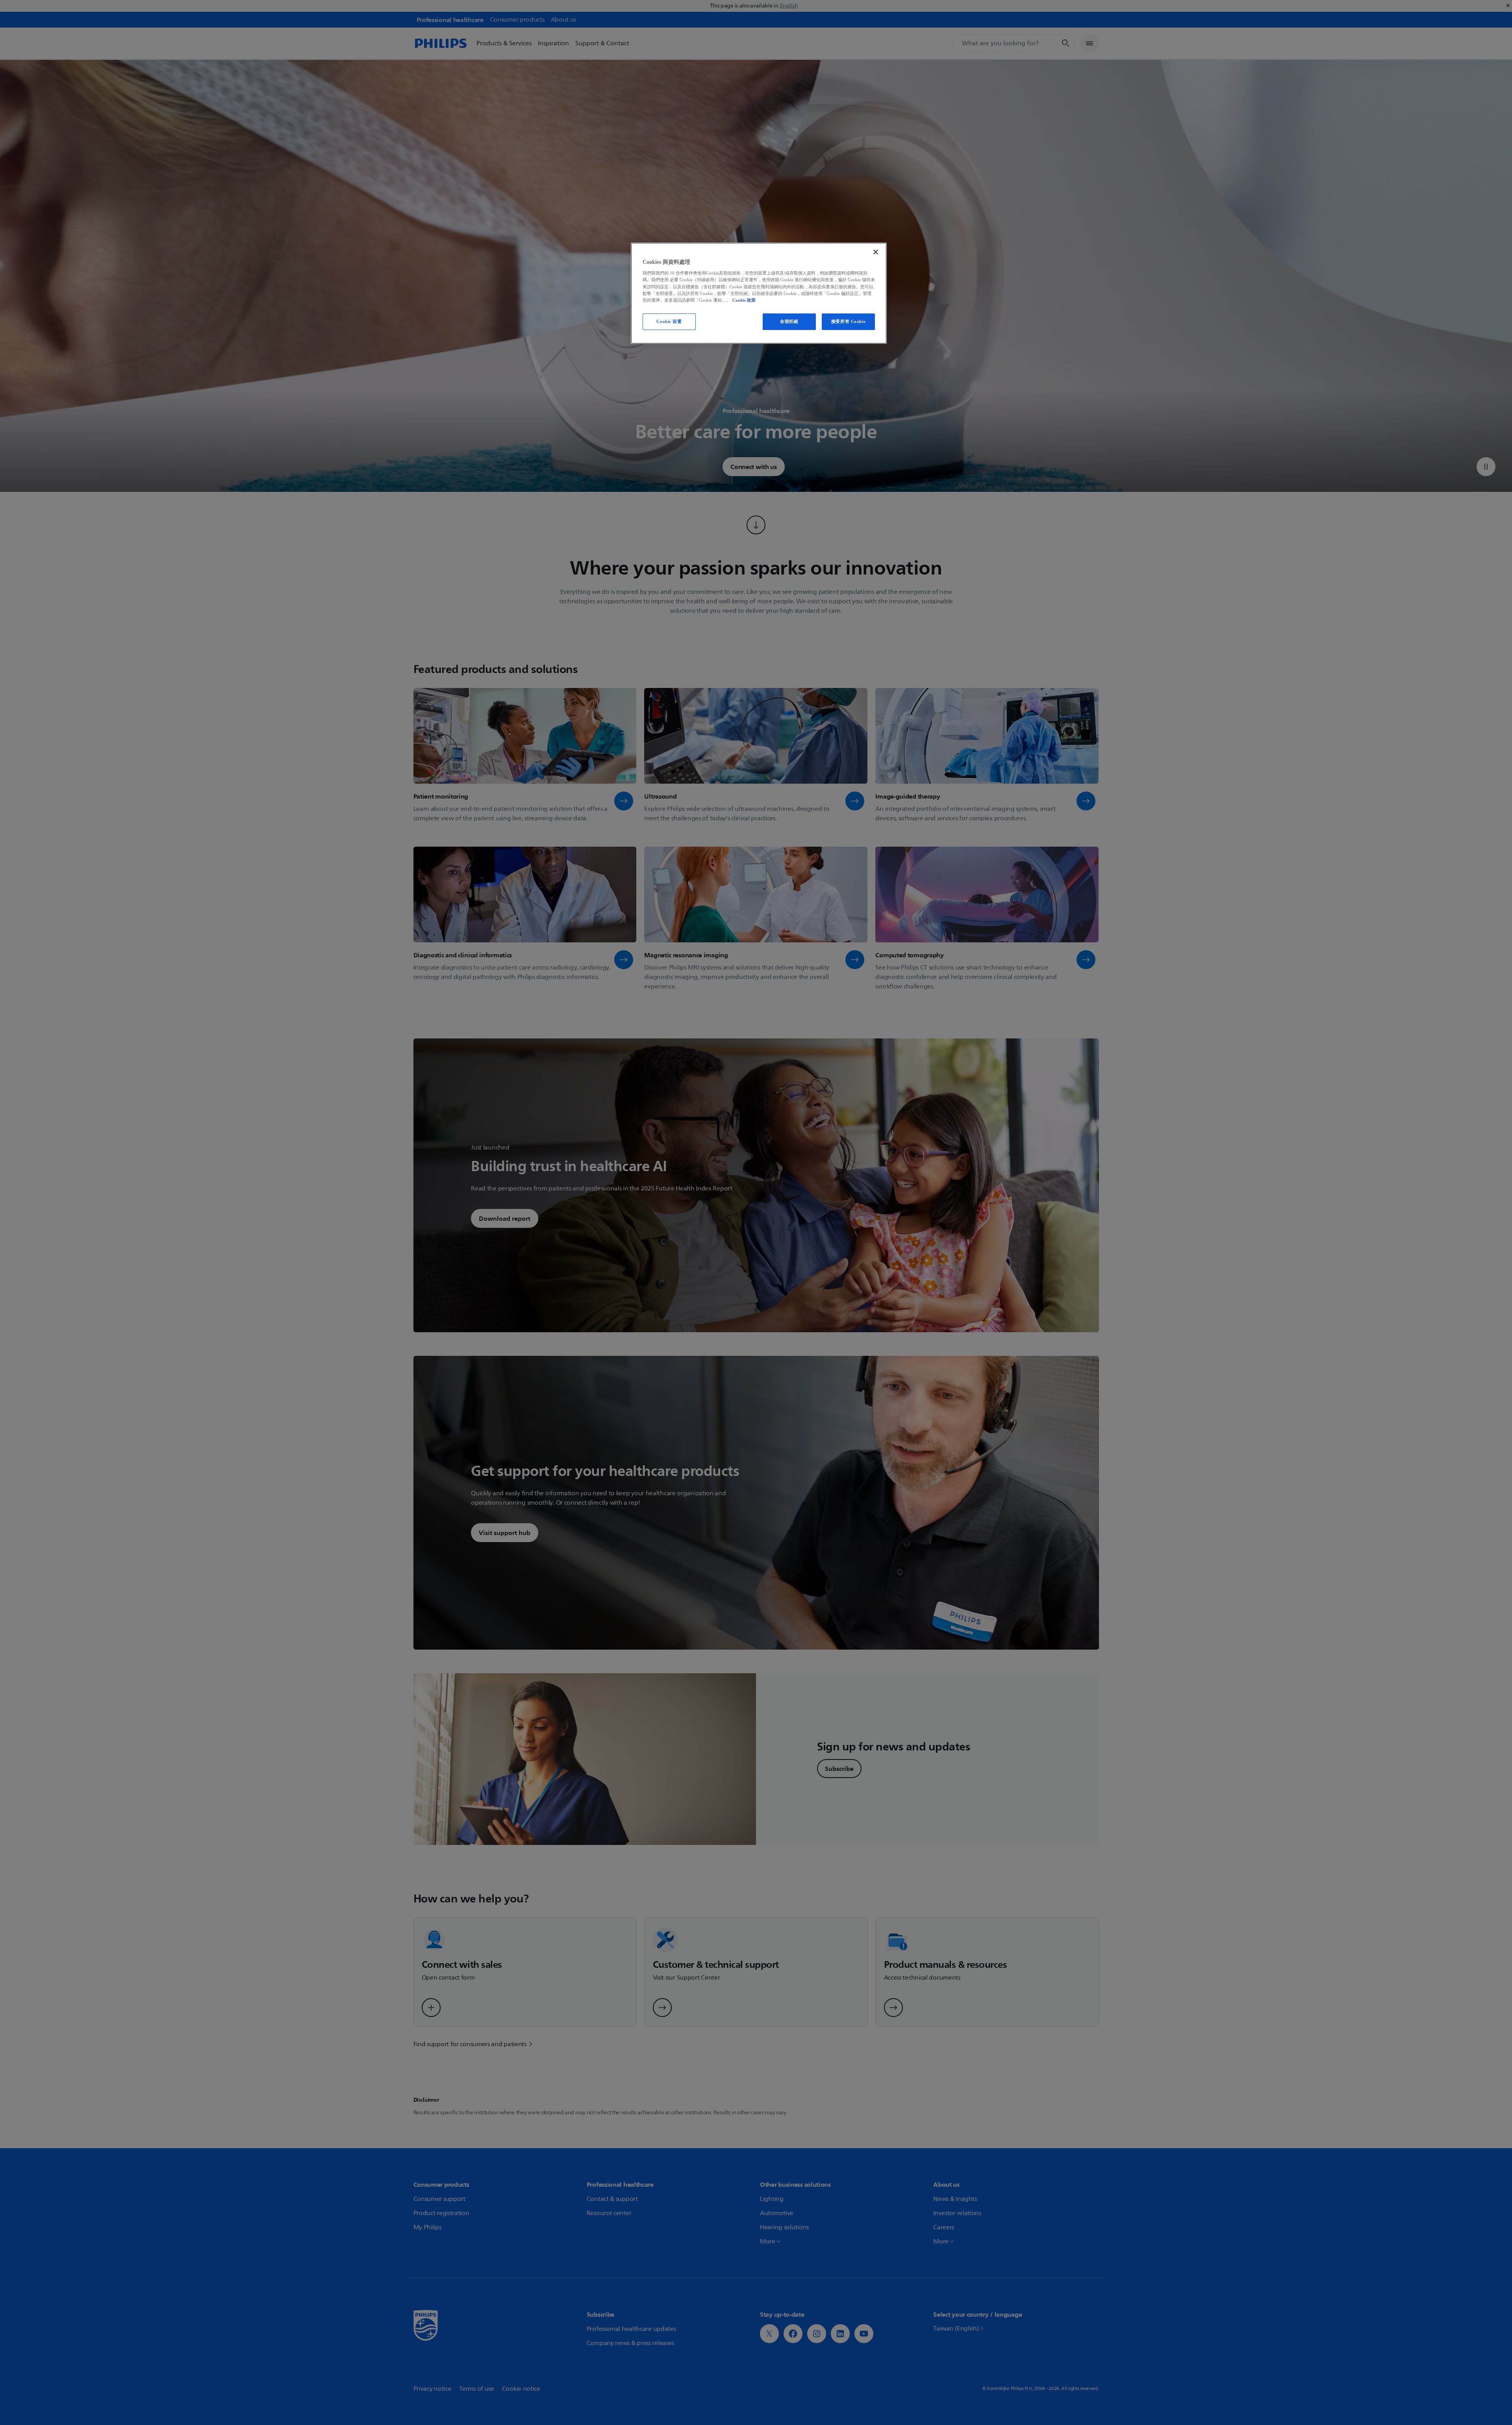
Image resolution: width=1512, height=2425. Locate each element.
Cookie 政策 (744, 300)
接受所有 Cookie (848, 321)
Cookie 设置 (669, 321)
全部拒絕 (789, 321)
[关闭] (876, 252)
